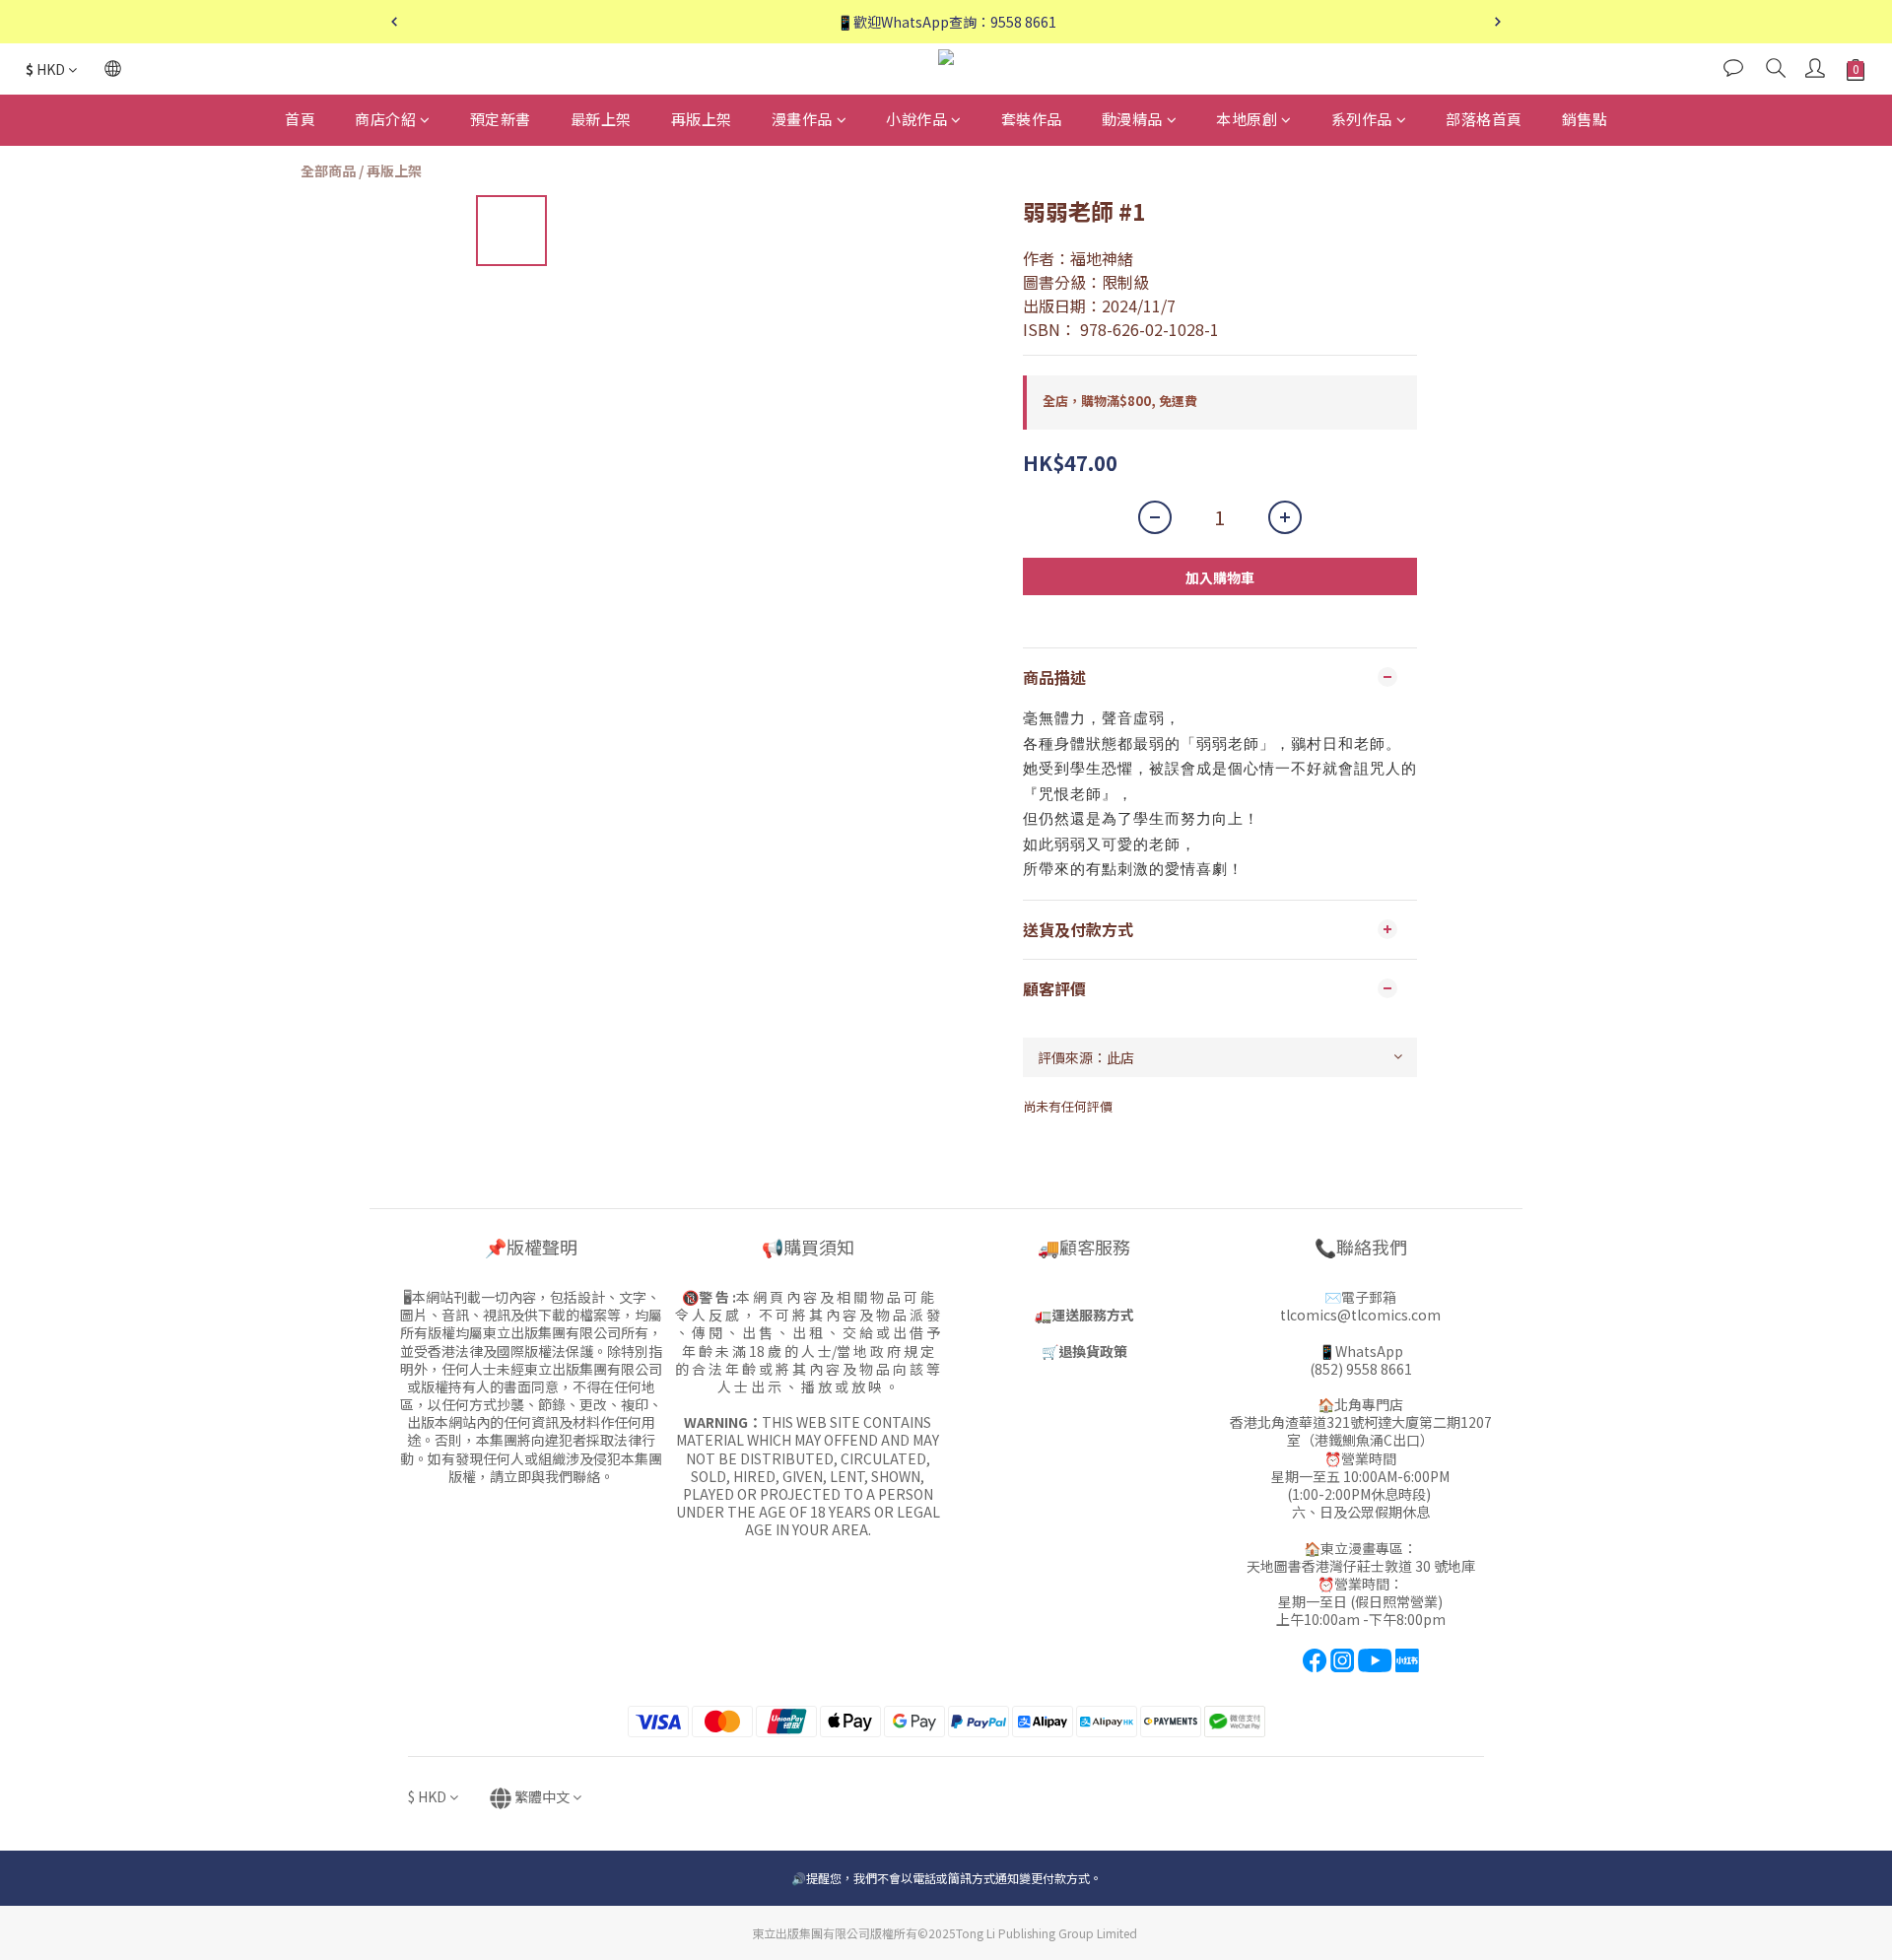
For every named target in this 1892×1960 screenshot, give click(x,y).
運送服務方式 (1093, 1315)
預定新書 (501, 119)
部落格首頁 (1484, 119)
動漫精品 (1132, 119)
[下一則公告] (1498, 22)
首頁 (300, 119)
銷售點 (1585, 119)
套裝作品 (1032, 119)
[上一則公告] (394, 22)
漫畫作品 (802, 119)
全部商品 (328, 170)
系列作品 (1362, 119)
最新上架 (601, 119)
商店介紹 (385, 119)
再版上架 (702, 119)
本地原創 (1247, 119)
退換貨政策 (1093, 1351)
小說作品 (916, 119)
